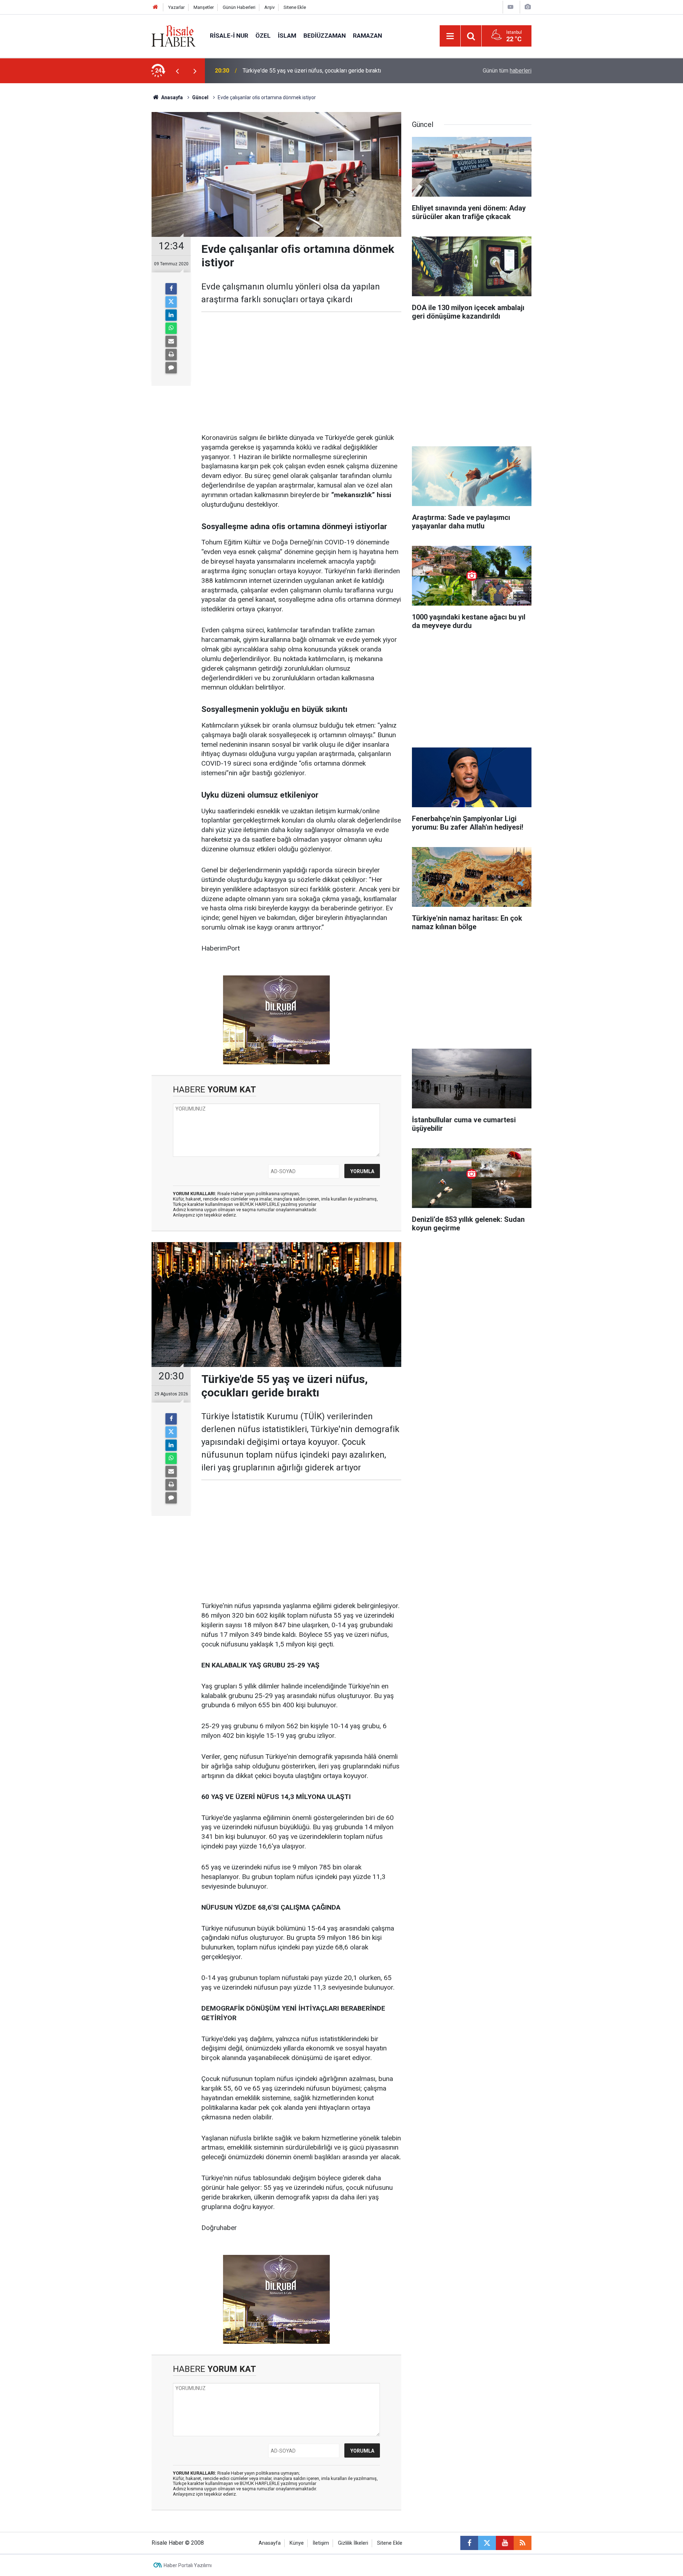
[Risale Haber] (174, 35)
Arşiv (269, 7)
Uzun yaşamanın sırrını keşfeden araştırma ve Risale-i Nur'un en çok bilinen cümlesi (335, 71)
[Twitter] (171, 302)
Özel (263, 36)
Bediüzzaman (325, 36)
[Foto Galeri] (528, 7)
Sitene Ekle (295, 7)
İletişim (321, 2543)
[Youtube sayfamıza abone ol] (505, 2543)
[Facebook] (171, 289)
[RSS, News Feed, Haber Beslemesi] (523, 2543)
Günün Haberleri (239, 7)
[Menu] (450, 36)
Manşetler (204, 7)
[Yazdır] (171, 355)
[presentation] (177, 71)
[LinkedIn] (171, 315)
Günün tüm (507, 71)
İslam (287, 36)
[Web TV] (510, 7)
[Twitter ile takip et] (487, 2543)
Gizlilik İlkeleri (353, 2543)
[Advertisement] (118, 208)
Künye (297, 2543)
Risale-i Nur (229, 36)
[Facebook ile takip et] (469, 2543)
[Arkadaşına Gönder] (171, 341)
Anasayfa (270, 2543)
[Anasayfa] (155, 7)
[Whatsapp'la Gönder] (171, 328)
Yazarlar (176, 7)
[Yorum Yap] (171, 368)
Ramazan (367, 36)
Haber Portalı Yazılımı (188, 2565)
